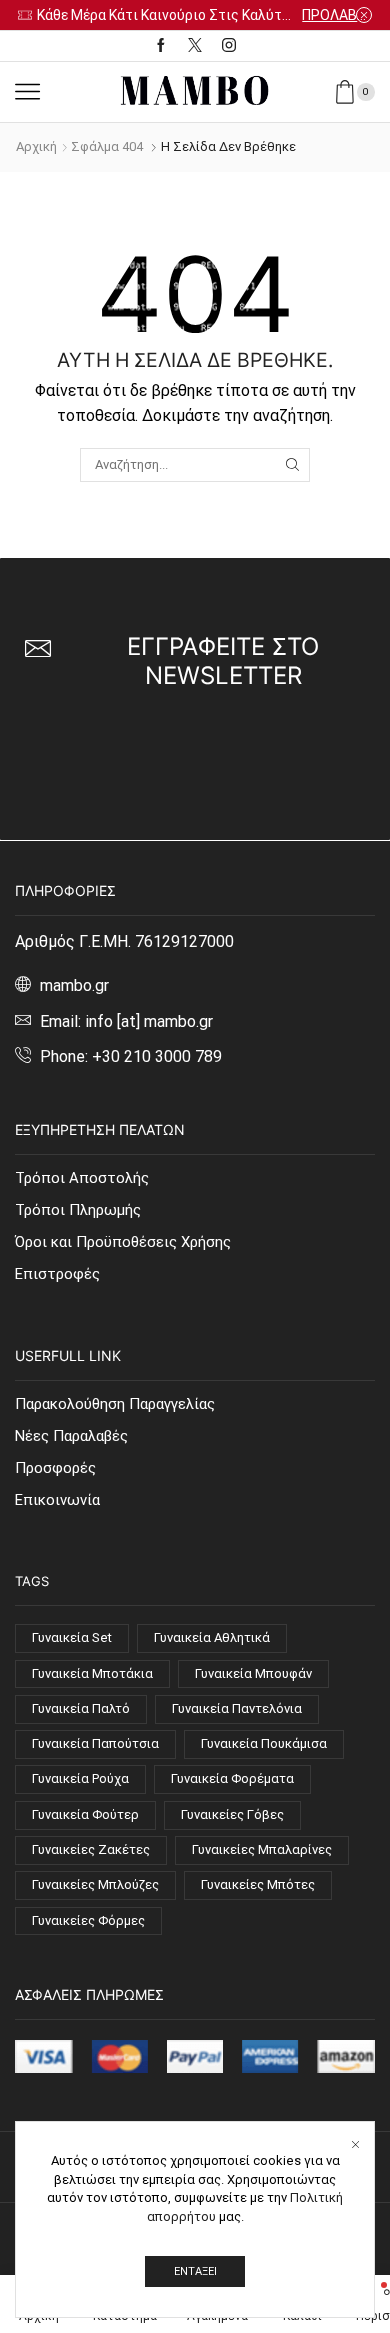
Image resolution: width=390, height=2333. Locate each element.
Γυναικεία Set (72, 1637)
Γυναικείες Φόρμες (88, 1920)
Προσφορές (55, 1468)
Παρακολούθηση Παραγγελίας (115, 1404)
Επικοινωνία (57, 1500)
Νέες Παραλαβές (71, 1436)
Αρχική (36, 146)
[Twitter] (195, 46)
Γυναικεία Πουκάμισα (264, 1743)
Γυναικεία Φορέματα (232, 1778)
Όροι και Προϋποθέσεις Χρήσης (123, 1242)
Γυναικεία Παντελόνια (237, 1708)
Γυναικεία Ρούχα (80, 1778)
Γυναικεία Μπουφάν (253, 1673)
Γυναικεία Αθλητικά (212, 1637)
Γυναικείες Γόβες (232, 1814)
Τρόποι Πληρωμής (78, 1210)
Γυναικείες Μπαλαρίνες (262, 1849)
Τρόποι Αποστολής (82, 1178)
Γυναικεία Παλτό (81, 1708)
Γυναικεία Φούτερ (85, 1814)
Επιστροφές (57, 1274)
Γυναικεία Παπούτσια (95, 1743)
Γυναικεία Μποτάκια (92, 1673)
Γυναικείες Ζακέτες (91, 1849)
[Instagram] (229, 46)
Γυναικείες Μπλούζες (95, 1884)
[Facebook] (161, 46)
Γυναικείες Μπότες (258, 1884)
